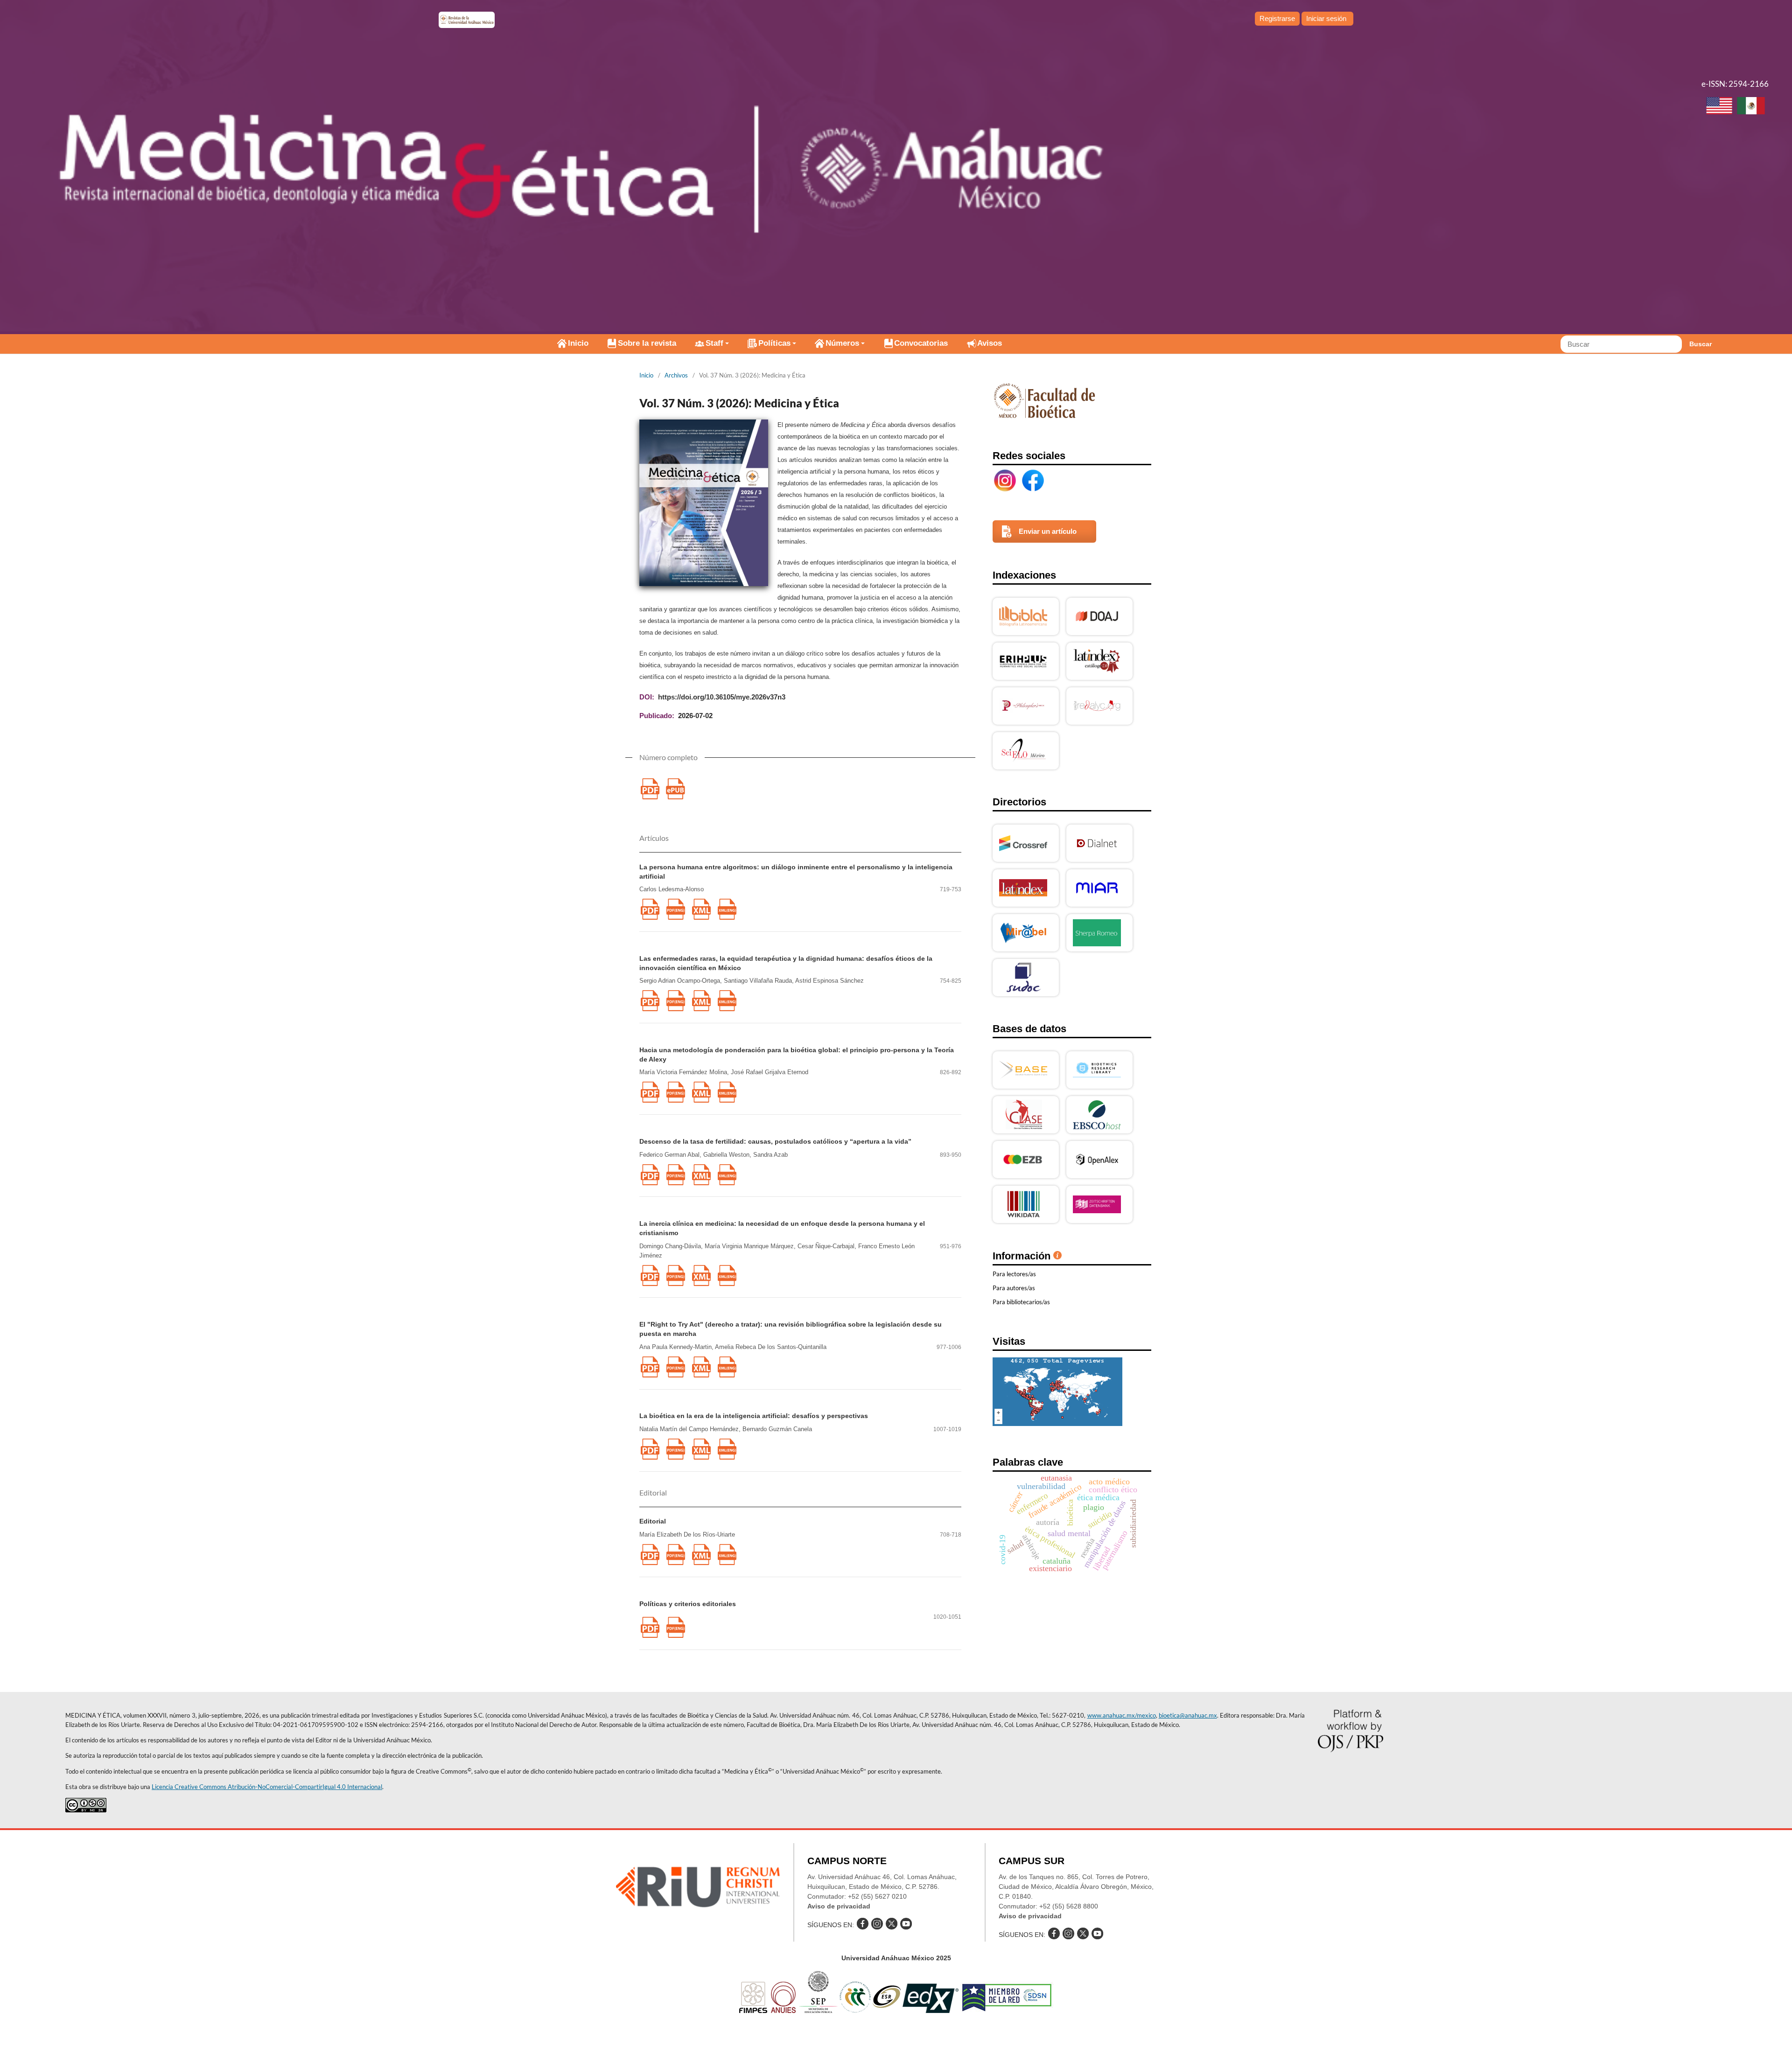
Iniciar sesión (1326, 18)
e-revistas (467, 20)
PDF (650, 789)
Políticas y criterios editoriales (688, 1604)
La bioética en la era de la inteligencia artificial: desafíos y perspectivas (754, 1416)
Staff (714, 343)
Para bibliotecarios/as (1021, 1302)
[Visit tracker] (1057, 1423)
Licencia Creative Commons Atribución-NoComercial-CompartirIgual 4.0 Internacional (267, 1787)
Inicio (578, 343)
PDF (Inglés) (675, 909)
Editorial (653, 1521)
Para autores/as (1014, 1288)
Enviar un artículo (1048, 531)
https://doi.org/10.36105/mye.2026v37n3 (722, 697)
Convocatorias (921, 343)
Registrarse (1277, 18)
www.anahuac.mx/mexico (1122, 1715)
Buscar (1701, 344)
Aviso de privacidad (839, 1906)
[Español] (1751, 107)
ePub (675, 789)
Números (842, 343)
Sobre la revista (647, 343)
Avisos (990, 343)
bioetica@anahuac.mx (1188, 1715)
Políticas (774, 343)
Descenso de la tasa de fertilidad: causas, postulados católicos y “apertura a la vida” (775, 1141)
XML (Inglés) (727, 909)
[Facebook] (1033, 481)
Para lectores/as (1014, 1274)
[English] (1719, 107)
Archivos (676, 375)
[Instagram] (1005, 481)
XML (701, 909)
